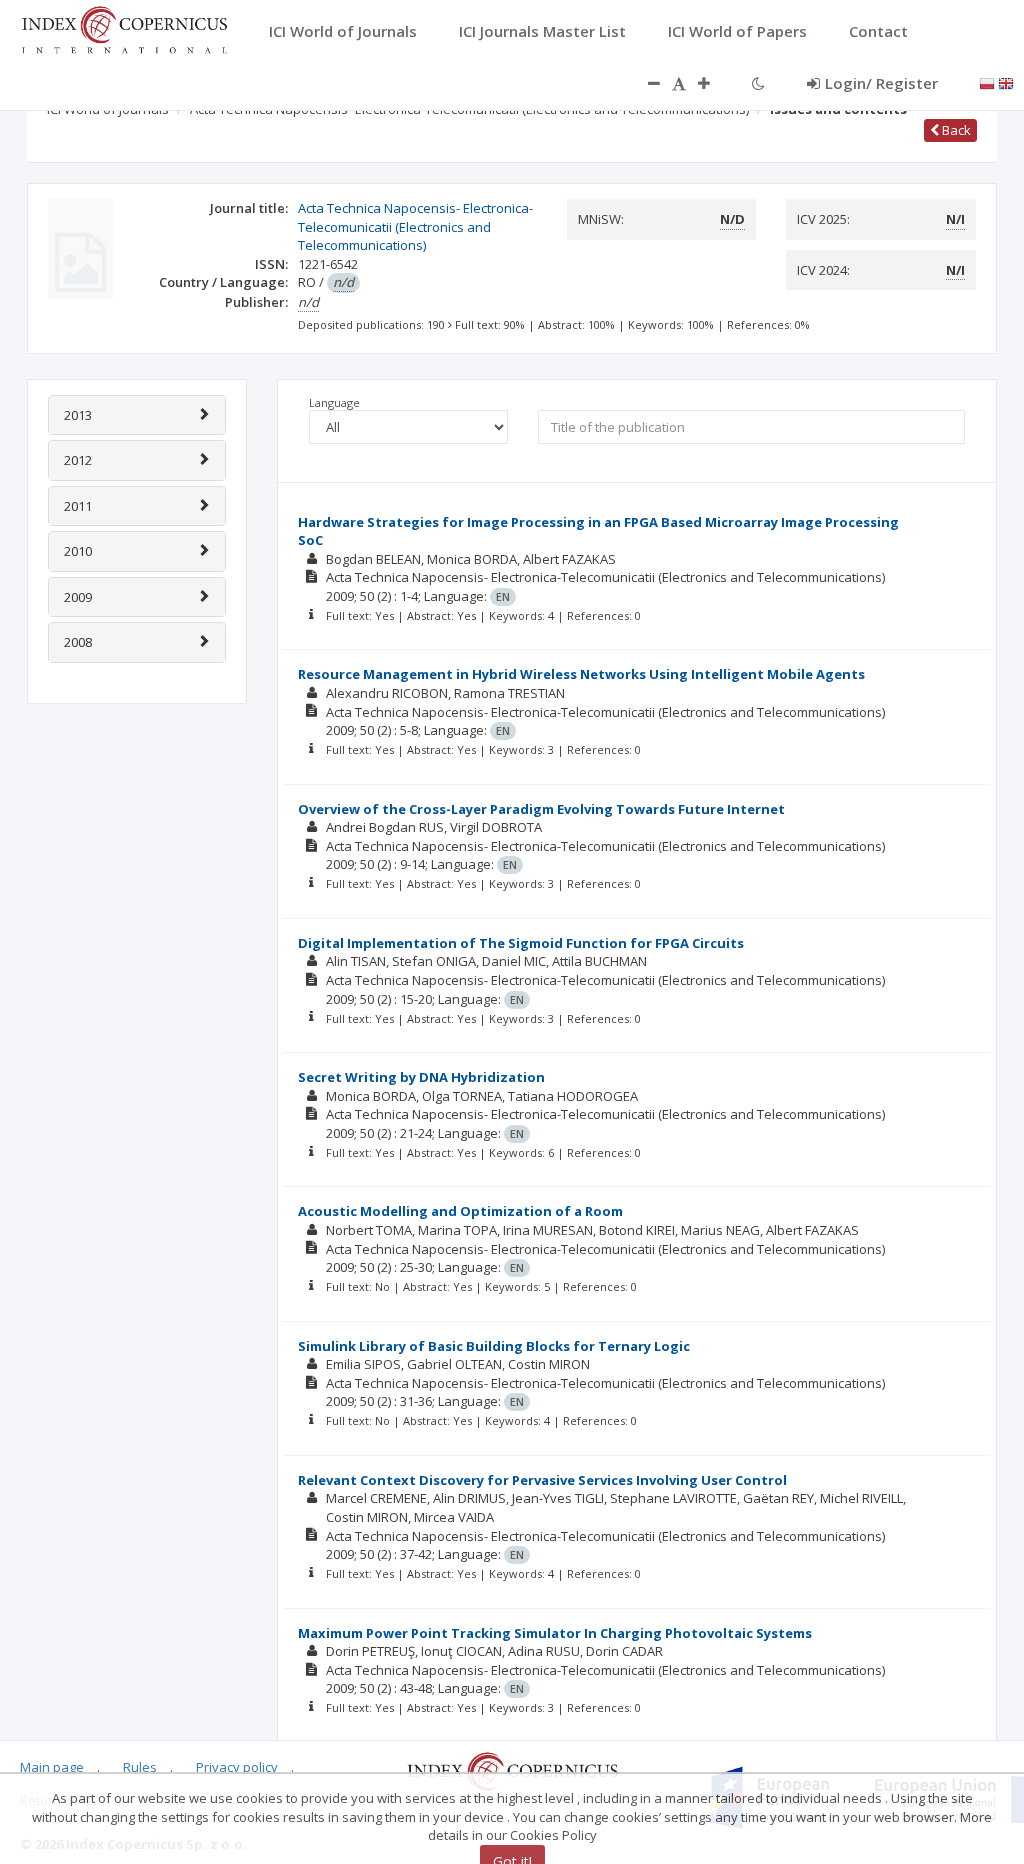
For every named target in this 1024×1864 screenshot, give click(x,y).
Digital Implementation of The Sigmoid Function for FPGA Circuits (521, 943)
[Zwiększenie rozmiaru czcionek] (714, 83)
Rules (140, 1767)
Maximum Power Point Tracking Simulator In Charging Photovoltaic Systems (555, 1633)
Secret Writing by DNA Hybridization (421, 1077)
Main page (52, 1767)
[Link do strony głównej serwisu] (124, 28)
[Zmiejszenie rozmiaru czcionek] (644, 83)
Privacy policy (237, 1767)
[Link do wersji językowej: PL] (987, 82)
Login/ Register (881, 83)
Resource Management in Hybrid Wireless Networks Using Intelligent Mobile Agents (581, 674)
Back (955, 130)
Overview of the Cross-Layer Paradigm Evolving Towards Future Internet (541, 809)
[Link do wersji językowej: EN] (1006, 82)
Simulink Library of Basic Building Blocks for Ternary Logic (494, 1346)
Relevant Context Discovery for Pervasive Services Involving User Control (542, 1480)
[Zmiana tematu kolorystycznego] (758, 83)
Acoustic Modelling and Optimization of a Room (460, 1211)
